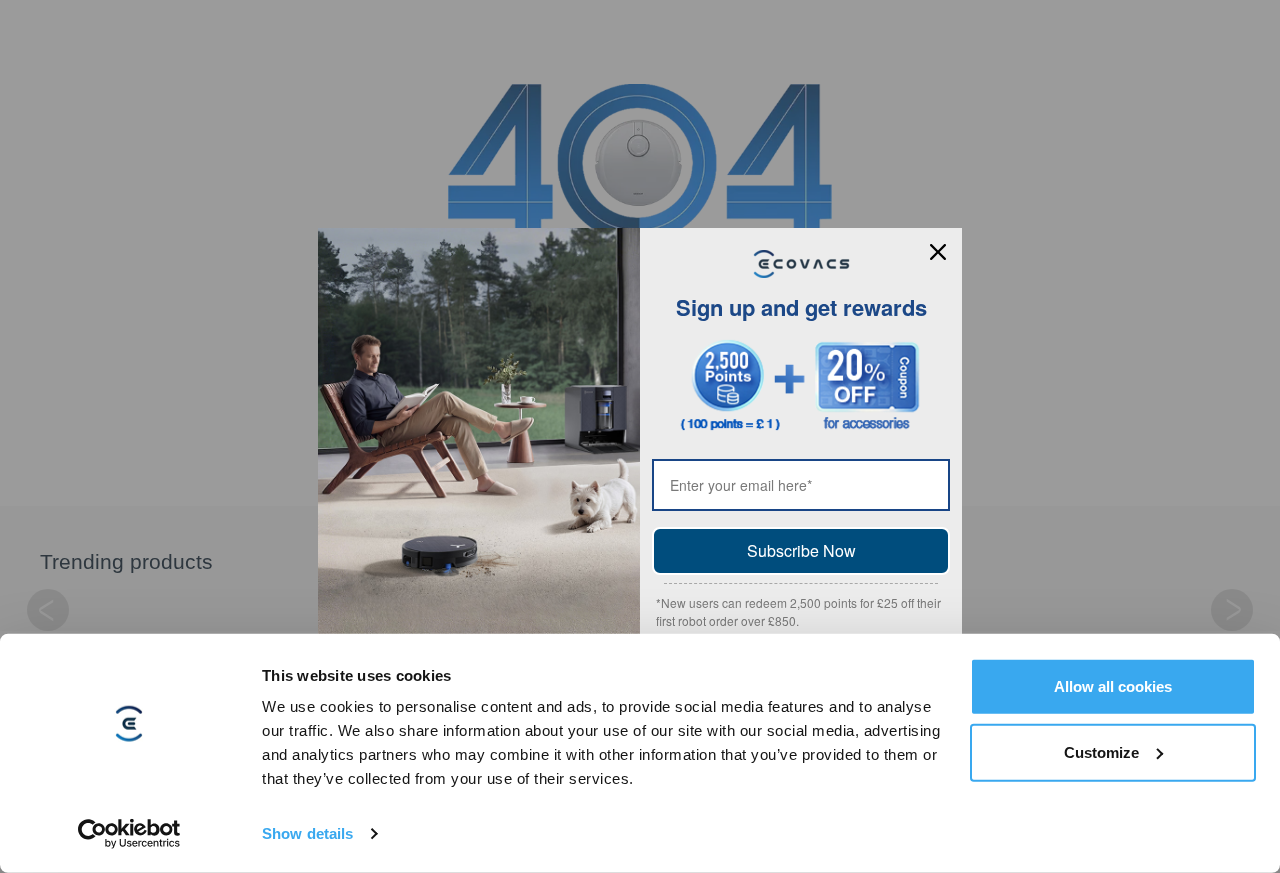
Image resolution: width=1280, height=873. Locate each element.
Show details (307, 833)
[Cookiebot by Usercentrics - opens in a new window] (129, 834)
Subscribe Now (801, 550)
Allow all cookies (1113, 686)
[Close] (938, 252)
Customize (1101, 751)
